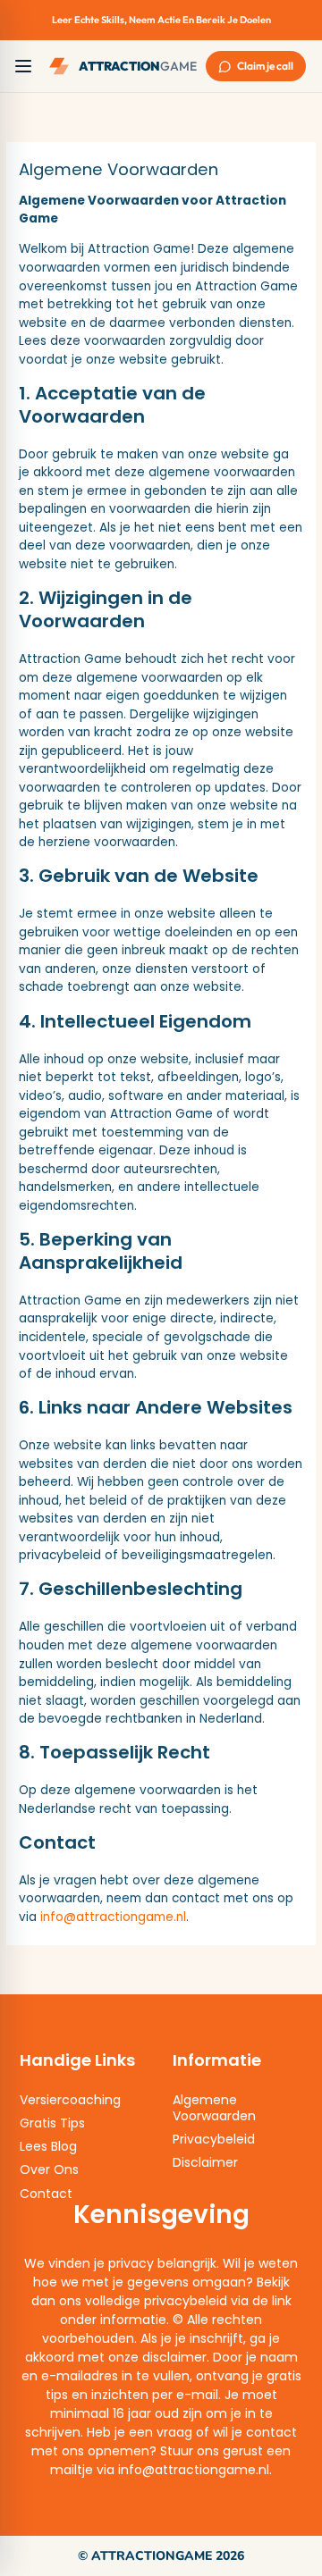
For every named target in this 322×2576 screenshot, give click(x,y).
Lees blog (48, 2146)
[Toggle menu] (23, 66)
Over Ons (49, 2169)
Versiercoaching (70, 2100)
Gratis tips (52, 2123)
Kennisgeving (161, 2215)
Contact (46, 2194)
